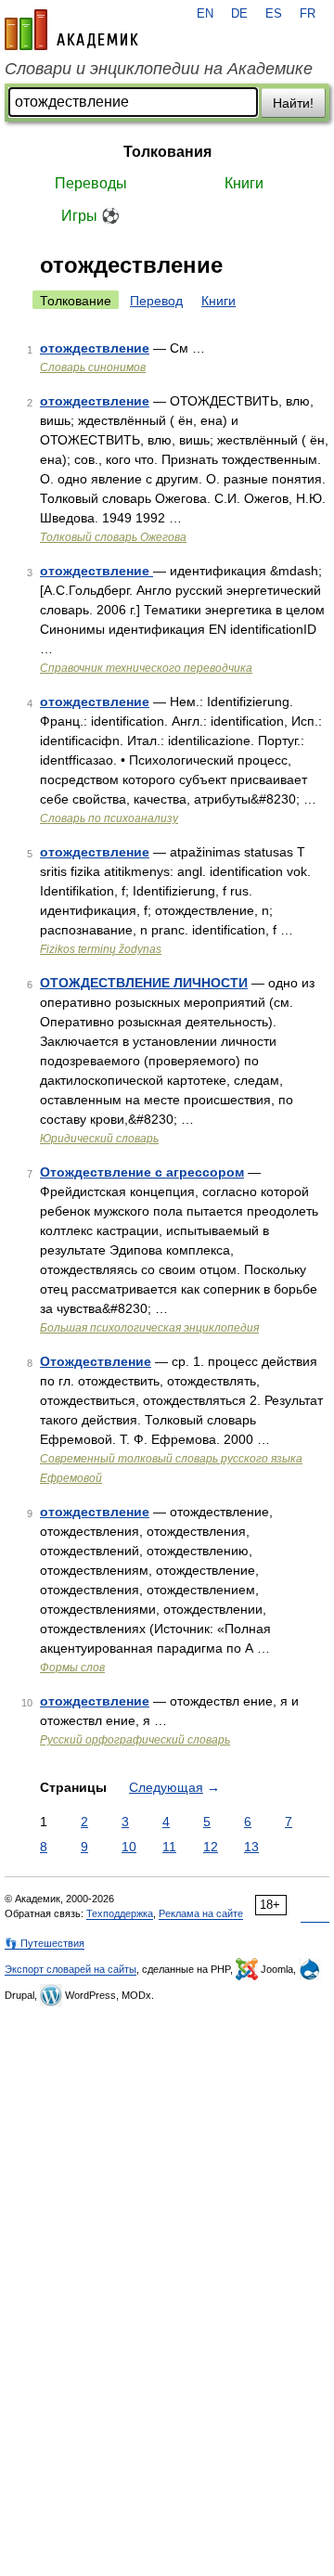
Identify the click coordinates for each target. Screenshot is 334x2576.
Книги (244, 183)
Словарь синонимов (93, 367)
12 (211, 1847)
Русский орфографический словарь (135, 1740)
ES (274, 14)
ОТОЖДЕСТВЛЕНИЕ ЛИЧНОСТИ (144, 983)
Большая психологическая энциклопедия (149, 1328)
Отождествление (96, 1361)
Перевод (156, 301)
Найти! (293, 103)
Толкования (167, 152)
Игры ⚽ (90, 216)
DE (239, 14)
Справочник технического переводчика (146, 668)
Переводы (91, 183)
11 (169, 1847)
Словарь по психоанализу (109, 818)
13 (251, 1847)
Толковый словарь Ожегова (113, 537)
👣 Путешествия (45, 1943)
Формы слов (72, 1668)
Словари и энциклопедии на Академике (159, 69)
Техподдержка (120, 1913)
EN (205, 14)
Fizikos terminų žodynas (101, 949)
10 (129, 1847)
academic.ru (71, 30)
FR (308, 14)
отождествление (95, 348)
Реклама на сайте (201, 1913)
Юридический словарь (99, 1139)
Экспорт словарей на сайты (71, 1969)
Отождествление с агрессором (142, 1172)
